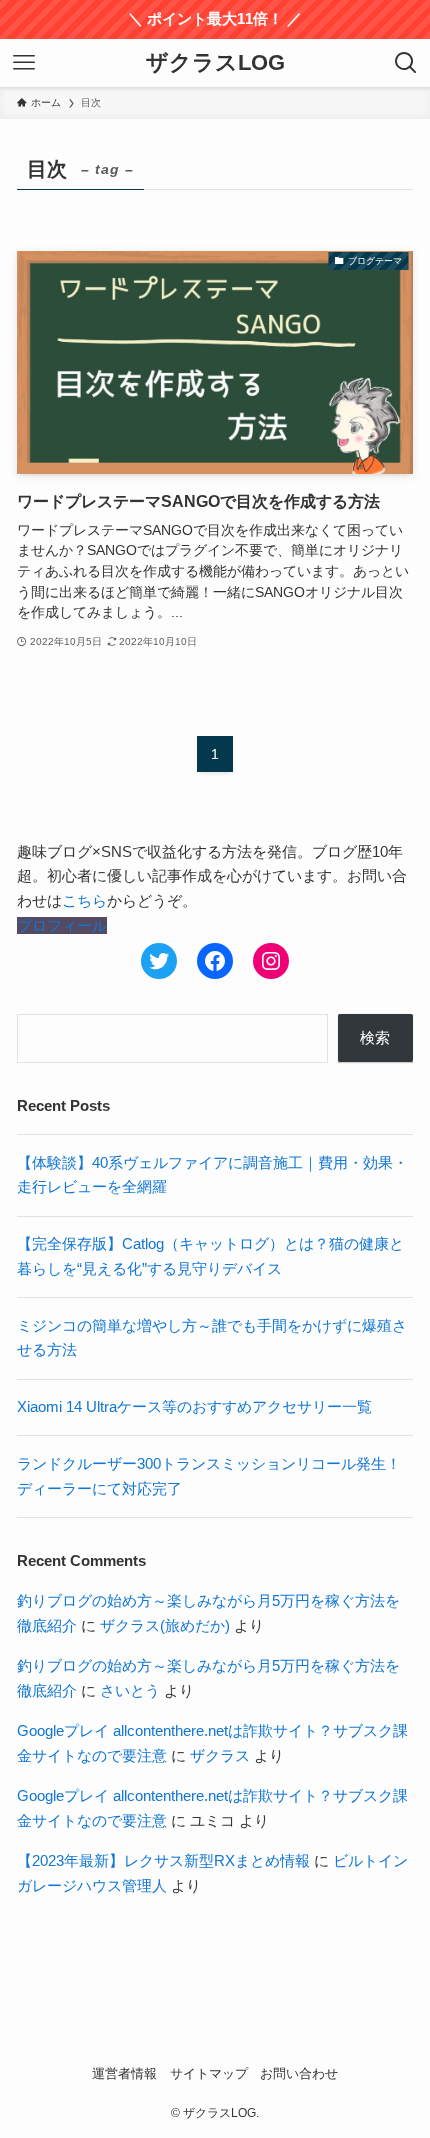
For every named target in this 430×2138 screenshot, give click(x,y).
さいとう (130, 1690)
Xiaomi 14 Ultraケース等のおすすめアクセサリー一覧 (194, 1406)
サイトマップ (209, 2073)
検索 (375, 1037)
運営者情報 (124, 2073)
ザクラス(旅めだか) (165, 1625)
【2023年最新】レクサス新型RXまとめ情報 (163, 1860)
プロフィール (62, 925)
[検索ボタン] (406, 63)
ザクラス (220, 1755)
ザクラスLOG (215, 64)
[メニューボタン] (24, 63)
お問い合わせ (299, 2073)
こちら (84, 900)
